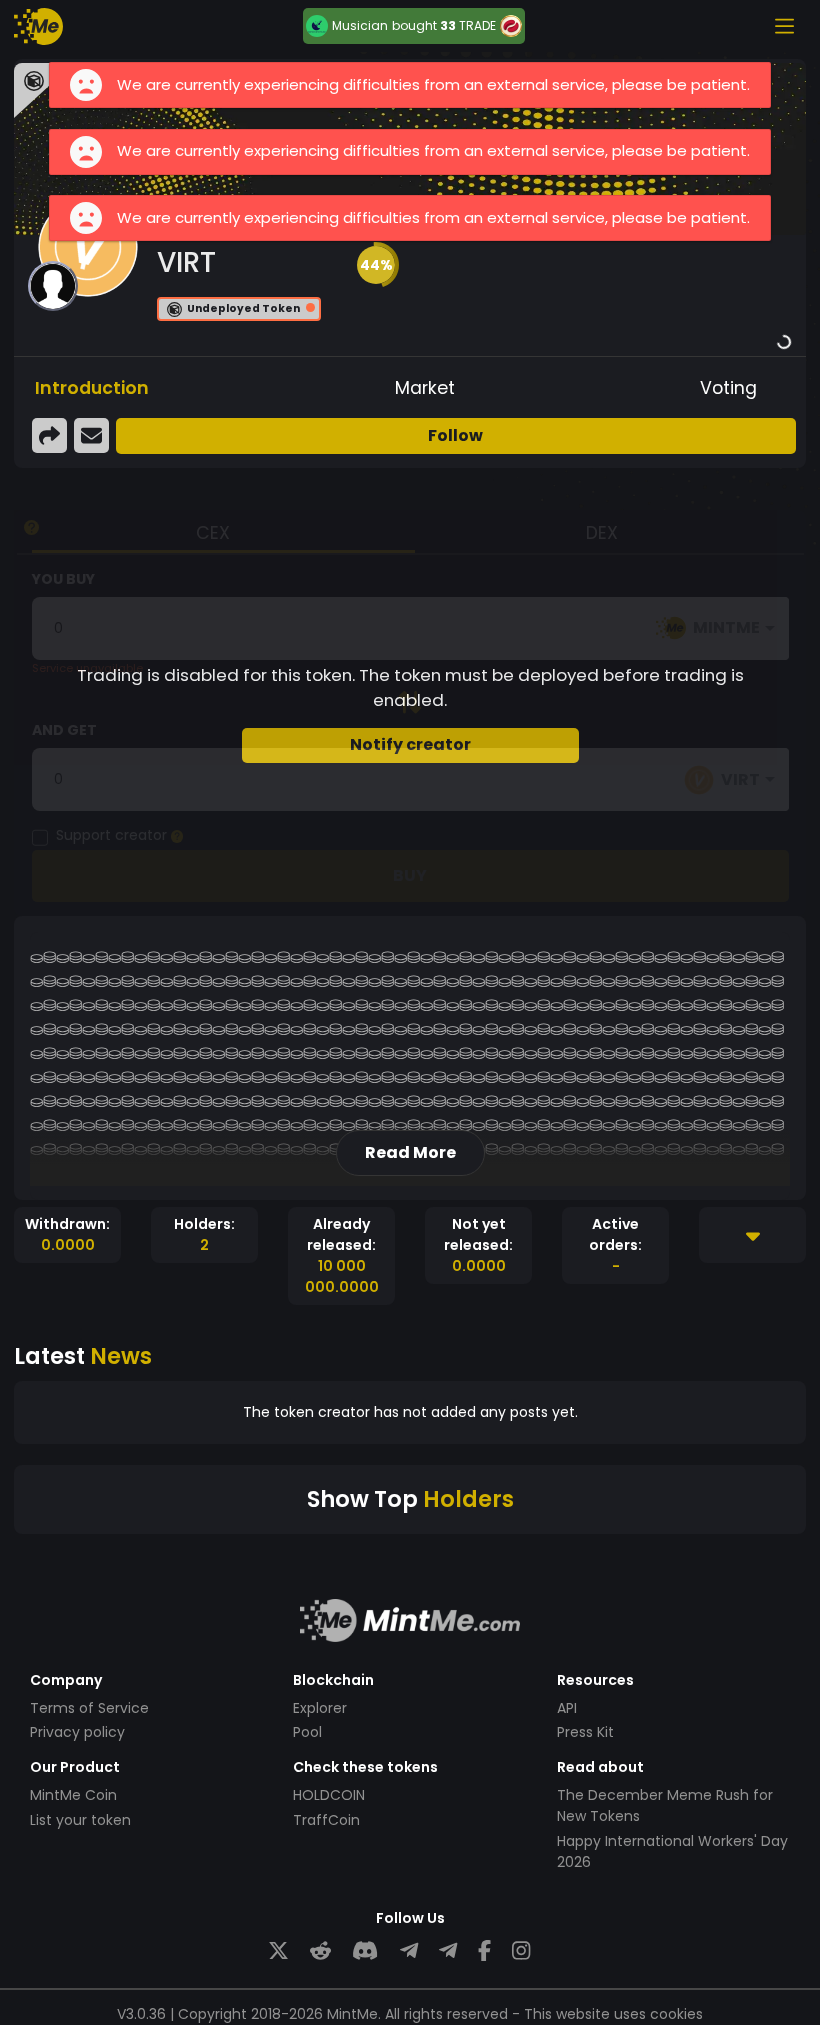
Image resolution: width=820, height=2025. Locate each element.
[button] (376, 265)
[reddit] (320, 1951)
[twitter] (278, 1951)
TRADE (477, 25)
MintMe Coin (73, 1795)
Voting (728, 388)
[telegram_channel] (448, 1951)
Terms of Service (89, 1708)
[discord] (365, 1951)
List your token (80, 1820)
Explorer (320, 1708)
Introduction (92, 388)
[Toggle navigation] (784, 26)
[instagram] (521, 1951)
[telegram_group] (409, 1951)
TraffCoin (326, 1820)
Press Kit (585, 1732)
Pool (307, 1732)
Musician (360, 26)
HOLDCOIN (329, 1795)
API (567, 1708)
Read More (410, 1152)
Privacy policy (77, 1732)
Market (425, 388)
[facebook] (484, 1951)
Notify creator (410, 744)
